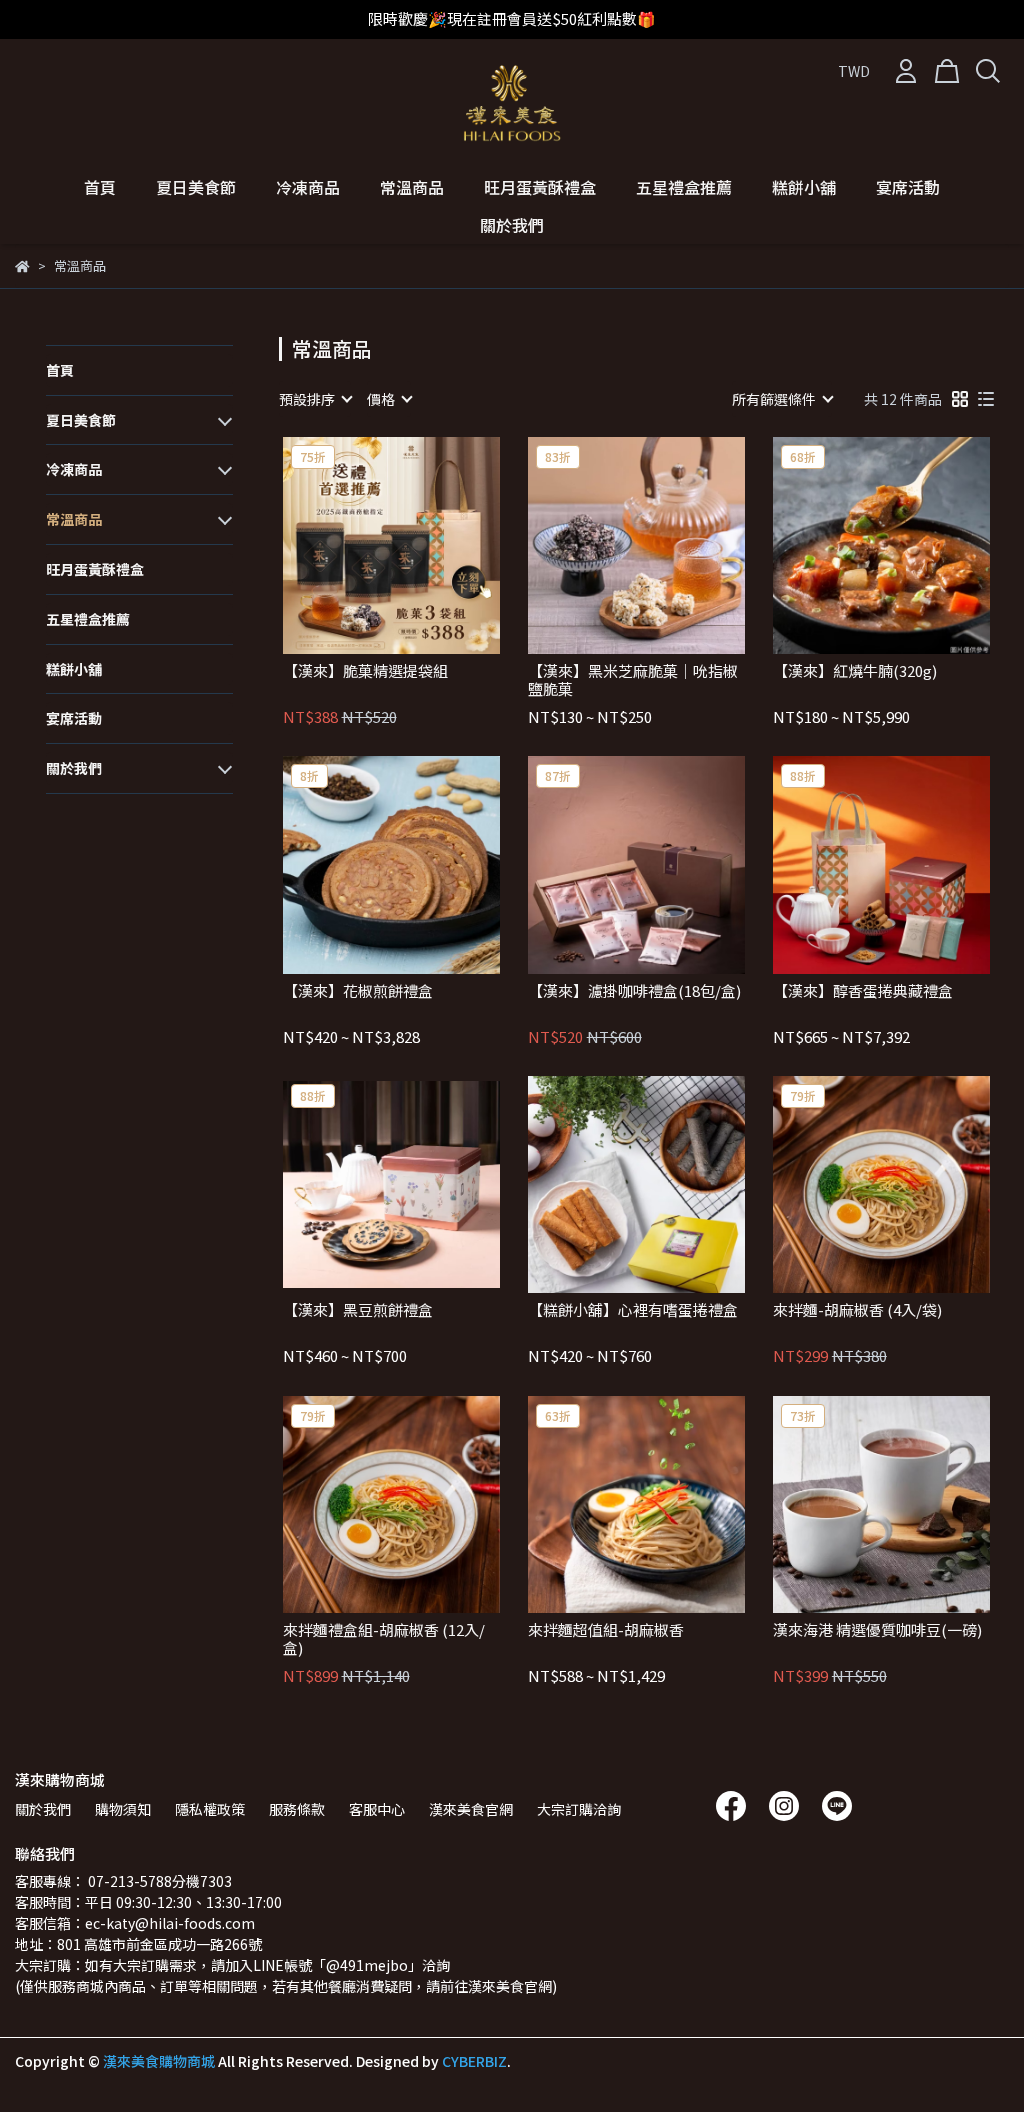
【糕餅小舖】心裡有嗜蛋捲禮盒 (633, 1310)
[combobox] (315, 399)
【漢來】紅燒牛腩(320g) (855, 671)
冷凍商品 (308, 187)
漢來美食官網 (471, 1809)
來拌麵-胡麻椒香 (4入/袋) (857, 1310)
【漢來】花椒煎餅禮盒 (358, 991)
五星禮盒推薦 (684, 187)
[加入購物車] (419, 545)
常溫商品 (412, 187)
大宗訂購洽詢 (579, 1809)
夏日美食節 (196, 187)
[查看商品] (362, 545)
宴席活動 (908, 187)
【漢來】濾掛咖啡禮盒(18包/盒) (634, 991)
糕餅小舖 (804, 187)
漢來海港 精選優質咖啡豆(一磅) (877, 1630)
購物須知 (123, 1809)
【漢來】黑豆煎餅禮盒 (358, 1310)
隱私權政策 (210, 1809)
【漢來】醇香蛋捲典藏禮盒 (863, 991)
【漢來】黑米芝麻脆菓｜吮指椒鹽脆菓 (633, 680)
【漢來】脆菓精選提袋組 (365, 671)
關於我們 (512, 225)
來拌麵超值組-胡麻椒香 (606, 1630)
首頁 (100, 187)
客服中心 (377, 1809)
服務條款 (297, 1809)
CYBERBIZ (474, 2061)
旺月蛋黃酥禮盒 (540, 187)
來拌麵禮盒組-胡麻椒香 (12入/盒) (384, 1639)
